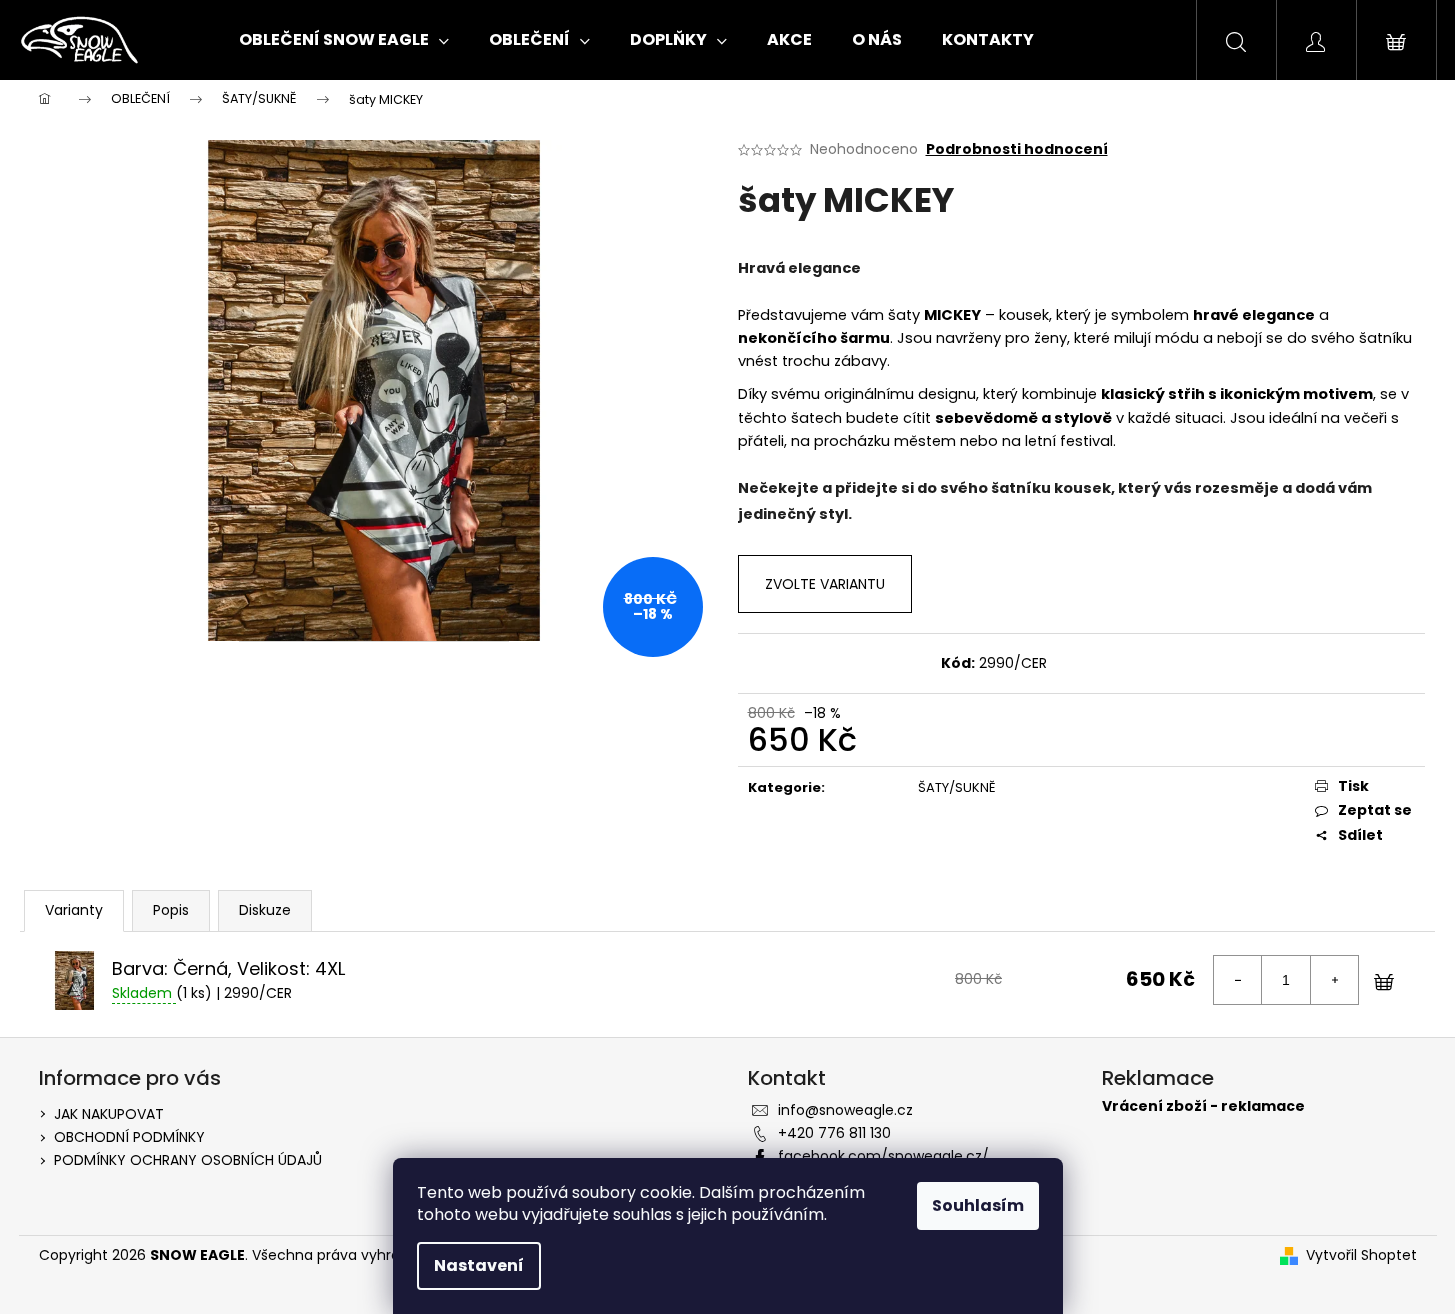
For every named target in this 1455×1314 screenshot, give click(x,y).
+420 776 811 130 (834, 1133)
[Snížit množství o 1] (1238, 980)
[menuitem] (344, 40)
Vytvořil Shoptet (1361, 1255)
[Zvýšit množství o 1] (1334, 980)
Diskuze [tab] (265, 910)
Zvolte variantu (825, 584)
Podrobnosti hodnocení (1017, 149)
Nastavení (479, 1265)
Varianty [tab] (74, 910)
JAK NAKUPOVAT (109, 1114)
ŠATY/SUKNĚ (957, 787)
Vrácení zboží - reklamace (1203, 1106)
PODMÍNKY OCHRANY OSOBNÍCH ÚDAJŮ (188, 1160)
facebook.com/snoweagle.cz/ (883, 1156)
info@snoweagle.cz (845, 1110)
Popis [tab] (171, 910)
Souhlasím (978, 1205)
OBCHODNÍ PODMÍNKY (129, 1137)
